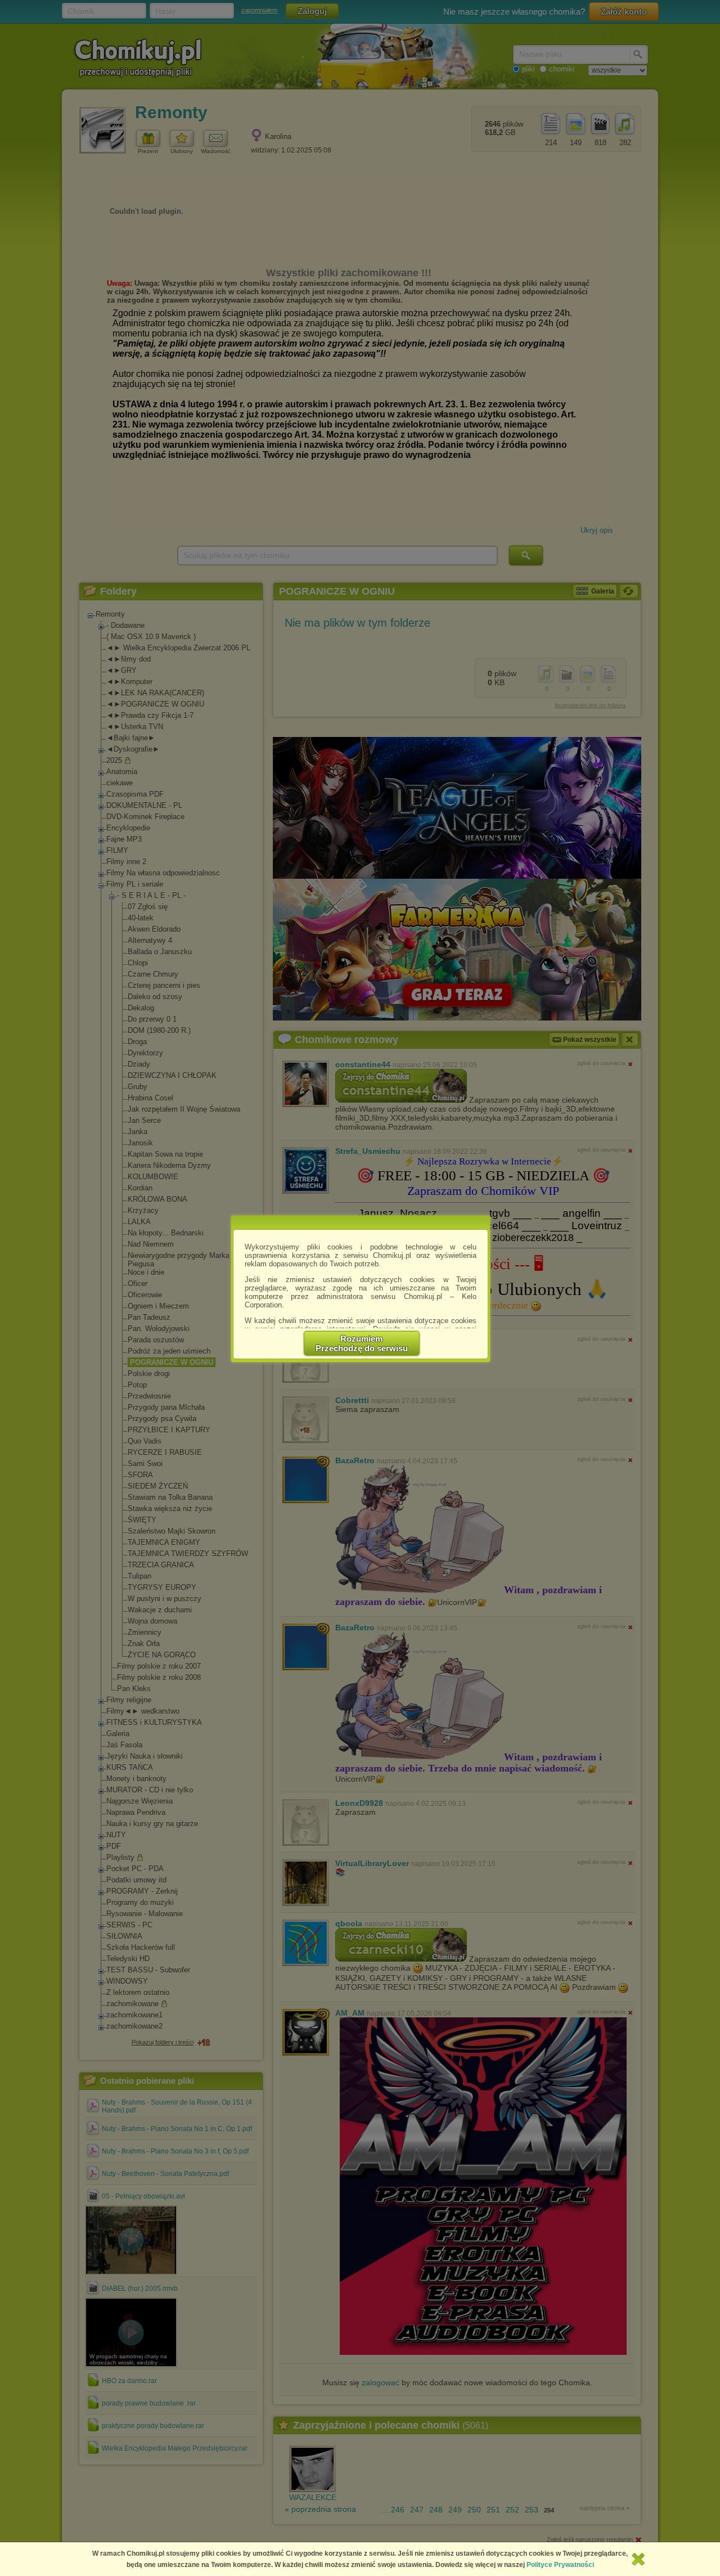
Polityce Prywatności (560, 2565)
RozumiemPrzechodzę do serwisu (362, 1343)
